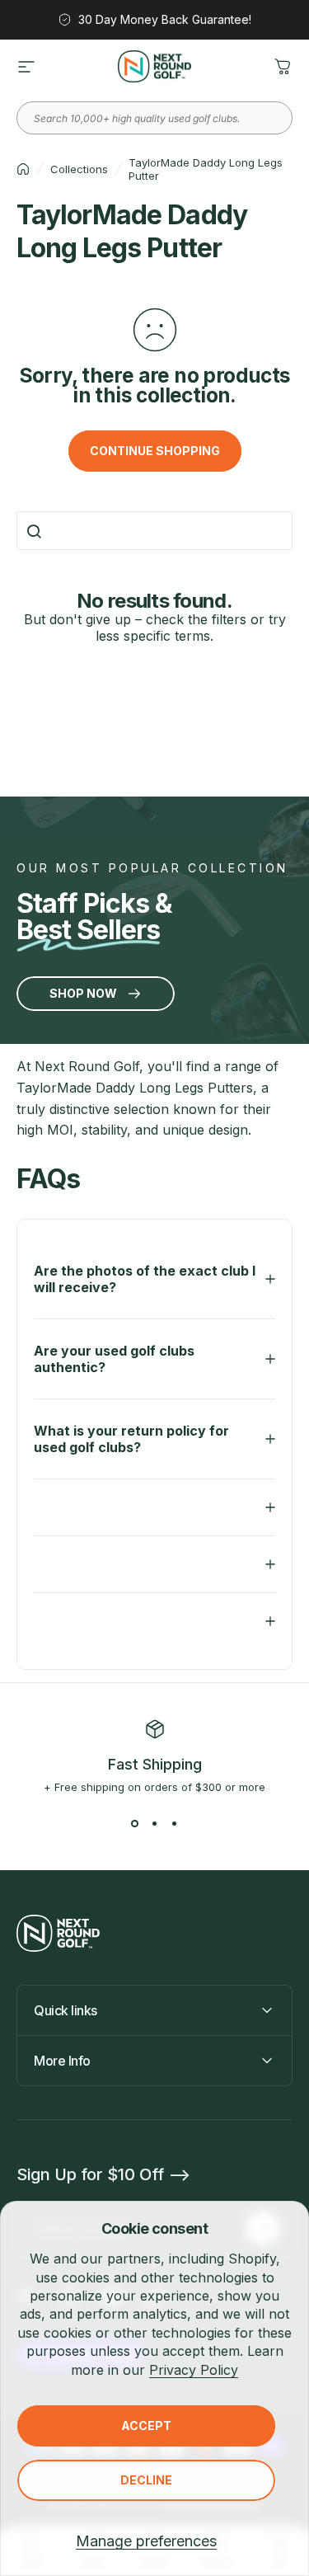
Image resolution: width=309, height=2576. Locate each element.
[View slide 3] (175, 1823)
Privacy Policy (194, 2370)
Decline (146, 2480)
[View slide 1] (135, 1823)
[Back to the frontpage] (23, 169)
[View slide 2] (155, 1823)
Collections (79, 169)
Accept (146, 2426)
